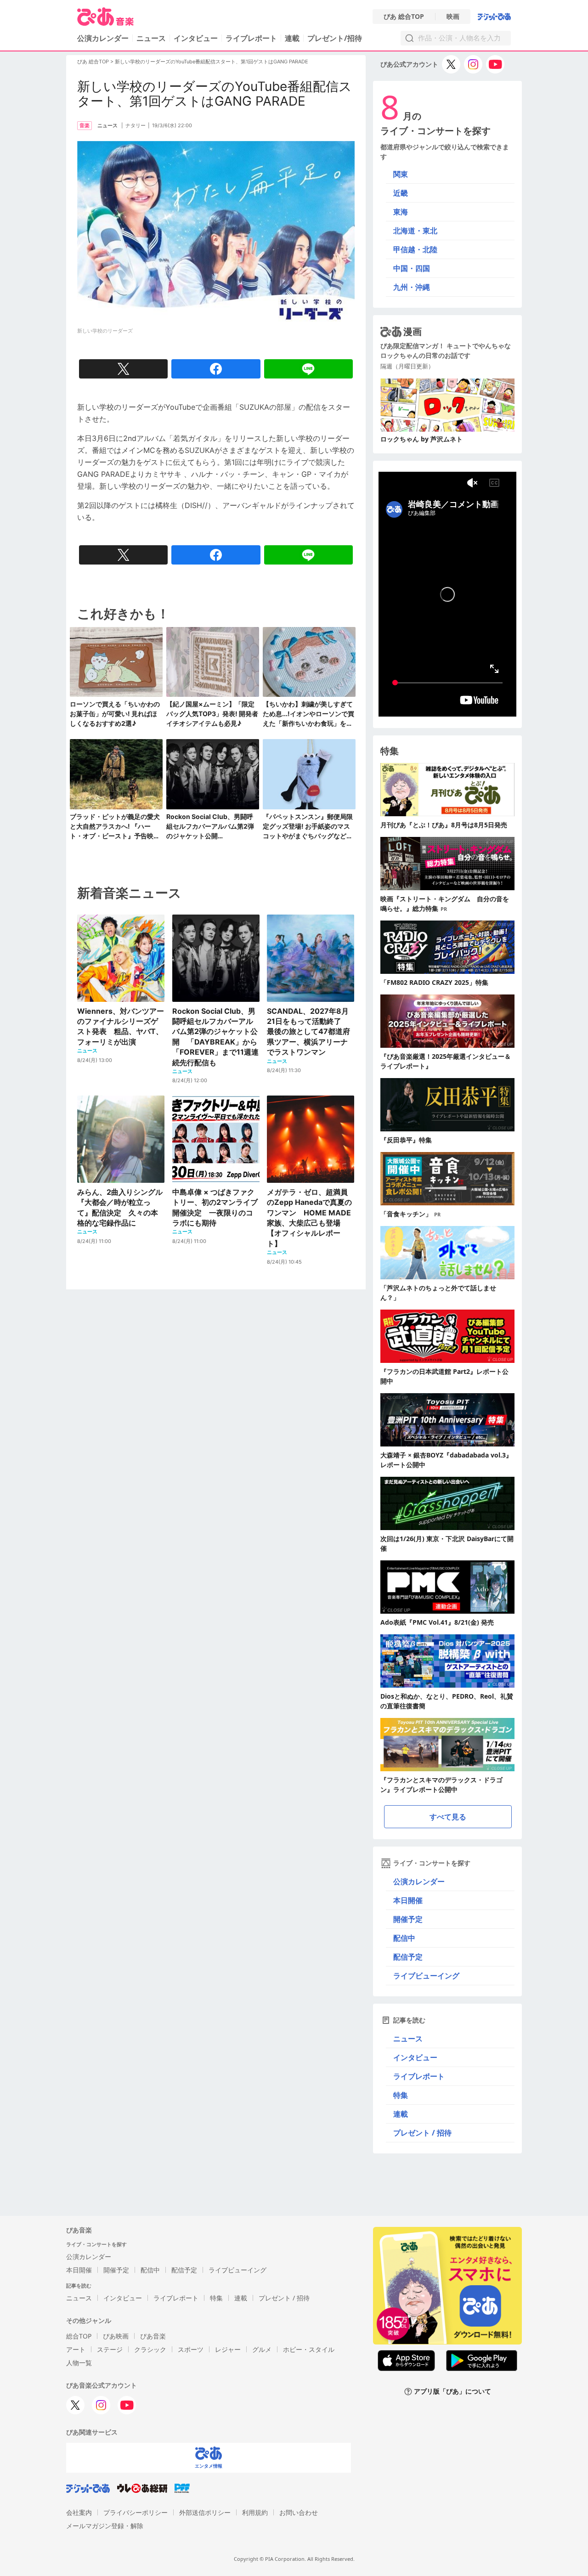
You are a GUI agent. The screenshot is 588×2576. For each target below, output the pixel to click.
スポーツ (191, 2349)
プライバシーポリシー (136, 2512)
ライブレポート (251, 38)
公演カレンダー (419, 1881)
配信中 (404, 1938)
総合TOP (79, 2336)
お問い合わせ (299, 2512)
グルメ (262, 2349)
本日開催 (408, 1900)
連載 (292, 38)
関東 (401, 174)
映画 (453, 17)
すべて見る (448, 1817)
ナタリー (136, 125)
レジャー (228, 2349)
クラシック (150, 2349)
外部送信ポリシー (205, 2512)
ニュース (151, 38)
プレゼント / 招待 (422, 2133)
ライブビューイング (426, 1976)
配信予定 (408, 1957)
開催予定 (408, 1919)
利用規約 (255, 2512)
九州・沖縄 (412, 287)
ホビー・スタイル (309, 2349)
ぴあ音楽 (153, 2336)
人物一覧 (79, 2363)
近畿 (401, 193)
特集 (401, 2095)
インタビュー (196, 38)
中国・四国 (412, 268)
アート (76, 2349)
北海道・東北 (415, 231)
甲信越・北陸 (415, 249)
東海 (401, 212)
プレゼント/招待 (335, 38)
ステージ (110, 2349)
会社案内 (79, 2512)
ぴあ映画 (116, 2336)
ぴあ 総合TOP (404, 17)
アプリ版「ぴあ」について (452, 2392)
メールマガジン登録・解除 (105, 2526)
